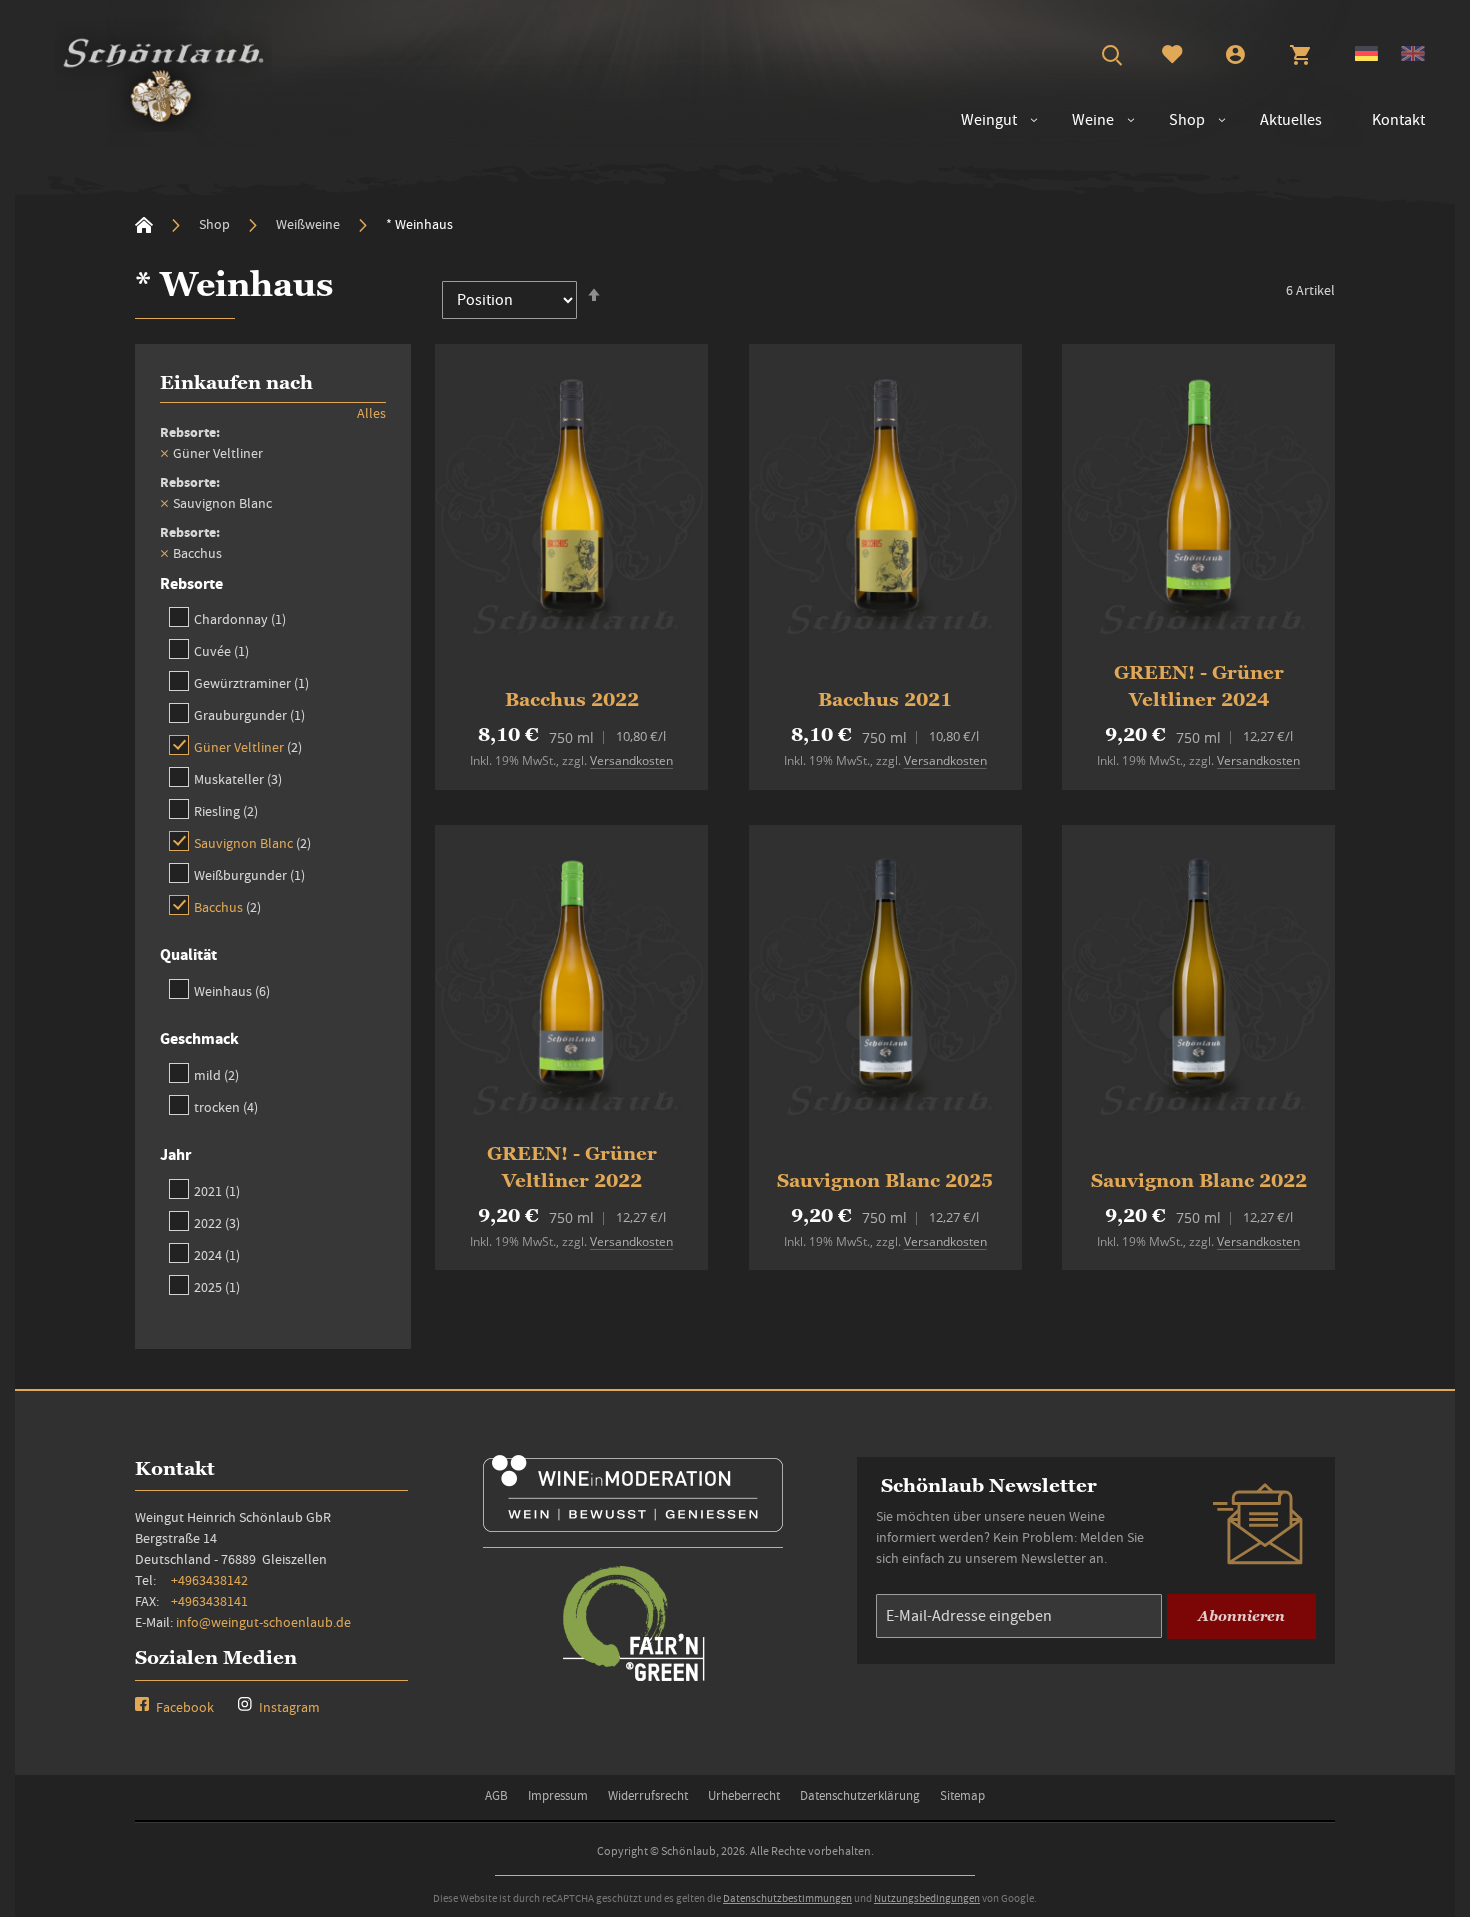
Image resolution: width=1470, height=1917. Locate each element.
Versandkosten (631, 760)
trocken (226, 1106)
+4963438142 (209, 1580)
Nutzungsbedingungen (927, 1898)
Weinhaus (232, 990)
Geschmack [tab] (199, 1038)
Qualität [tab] (188, 954)
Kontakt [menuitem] (1398, 120)
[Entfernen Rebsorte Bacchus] (164, 553)
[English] (1413, 56)
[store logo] (163, 76)
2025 (217, 1286)
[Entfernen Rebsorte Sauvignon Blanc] (164, 503)
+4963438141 (209, 1601)
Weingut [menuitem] (989, 120)
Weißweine (309, 224)
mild (216, 1074)
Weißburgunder (249, 874)
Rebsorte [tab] (191, 583)
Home (144, 225)
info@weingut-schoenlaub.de (263, 1622)
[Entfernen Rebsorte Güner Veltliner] (164, 453)
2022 (217, 1222)
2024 (217, 1254)
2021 (217, 1190)
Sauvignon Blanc (252, 842)
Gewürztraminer (251, 682)
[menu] (1183, 120)
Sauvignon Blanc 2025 (885, 1180)
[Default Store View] (1366, 56)
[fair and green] (633, 1679)
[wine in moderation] (633, 1525)
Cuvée (221, 650)
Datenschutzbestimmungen (787, 1898)
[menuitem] (1083, 120)
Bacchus (227, 906)
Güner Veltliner (248, 746)
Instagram (288, 1707)
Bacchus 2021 (885, 699)
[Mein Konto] (1235, 57)
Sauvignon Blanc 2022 (1199, 1180)
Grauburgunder (249, 714)
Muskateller (238, 778)
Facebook (183, 1707)
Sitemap (962, 1795)
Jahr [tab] (175, 1154)
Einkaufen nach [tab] (236, 382)
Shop (216, 224)
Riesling (226, 810)
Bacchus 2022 (572, 699)
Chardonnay (240, 618)
